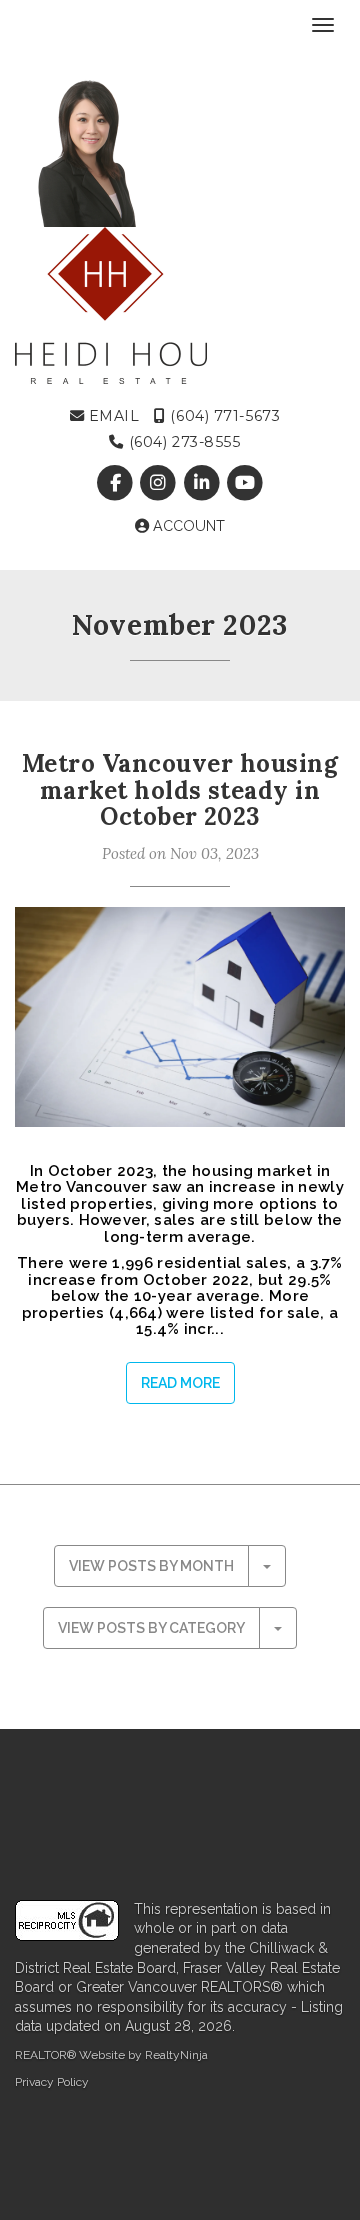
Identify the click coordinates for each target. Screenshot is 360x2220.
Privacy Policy (52, 2082)
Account (187, 526)
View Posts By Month (151, 1566)
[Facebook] (117, 483)
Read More (180, 1383)
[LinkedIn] (203, 483)
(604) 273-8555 (182, 442)
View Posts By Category (151, 1628)
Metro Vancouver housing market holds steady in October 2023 (180, 790)
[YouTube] (244, 483)
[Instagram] (160, 483)
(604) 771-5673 (223, 416)
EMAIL (111, 416)
